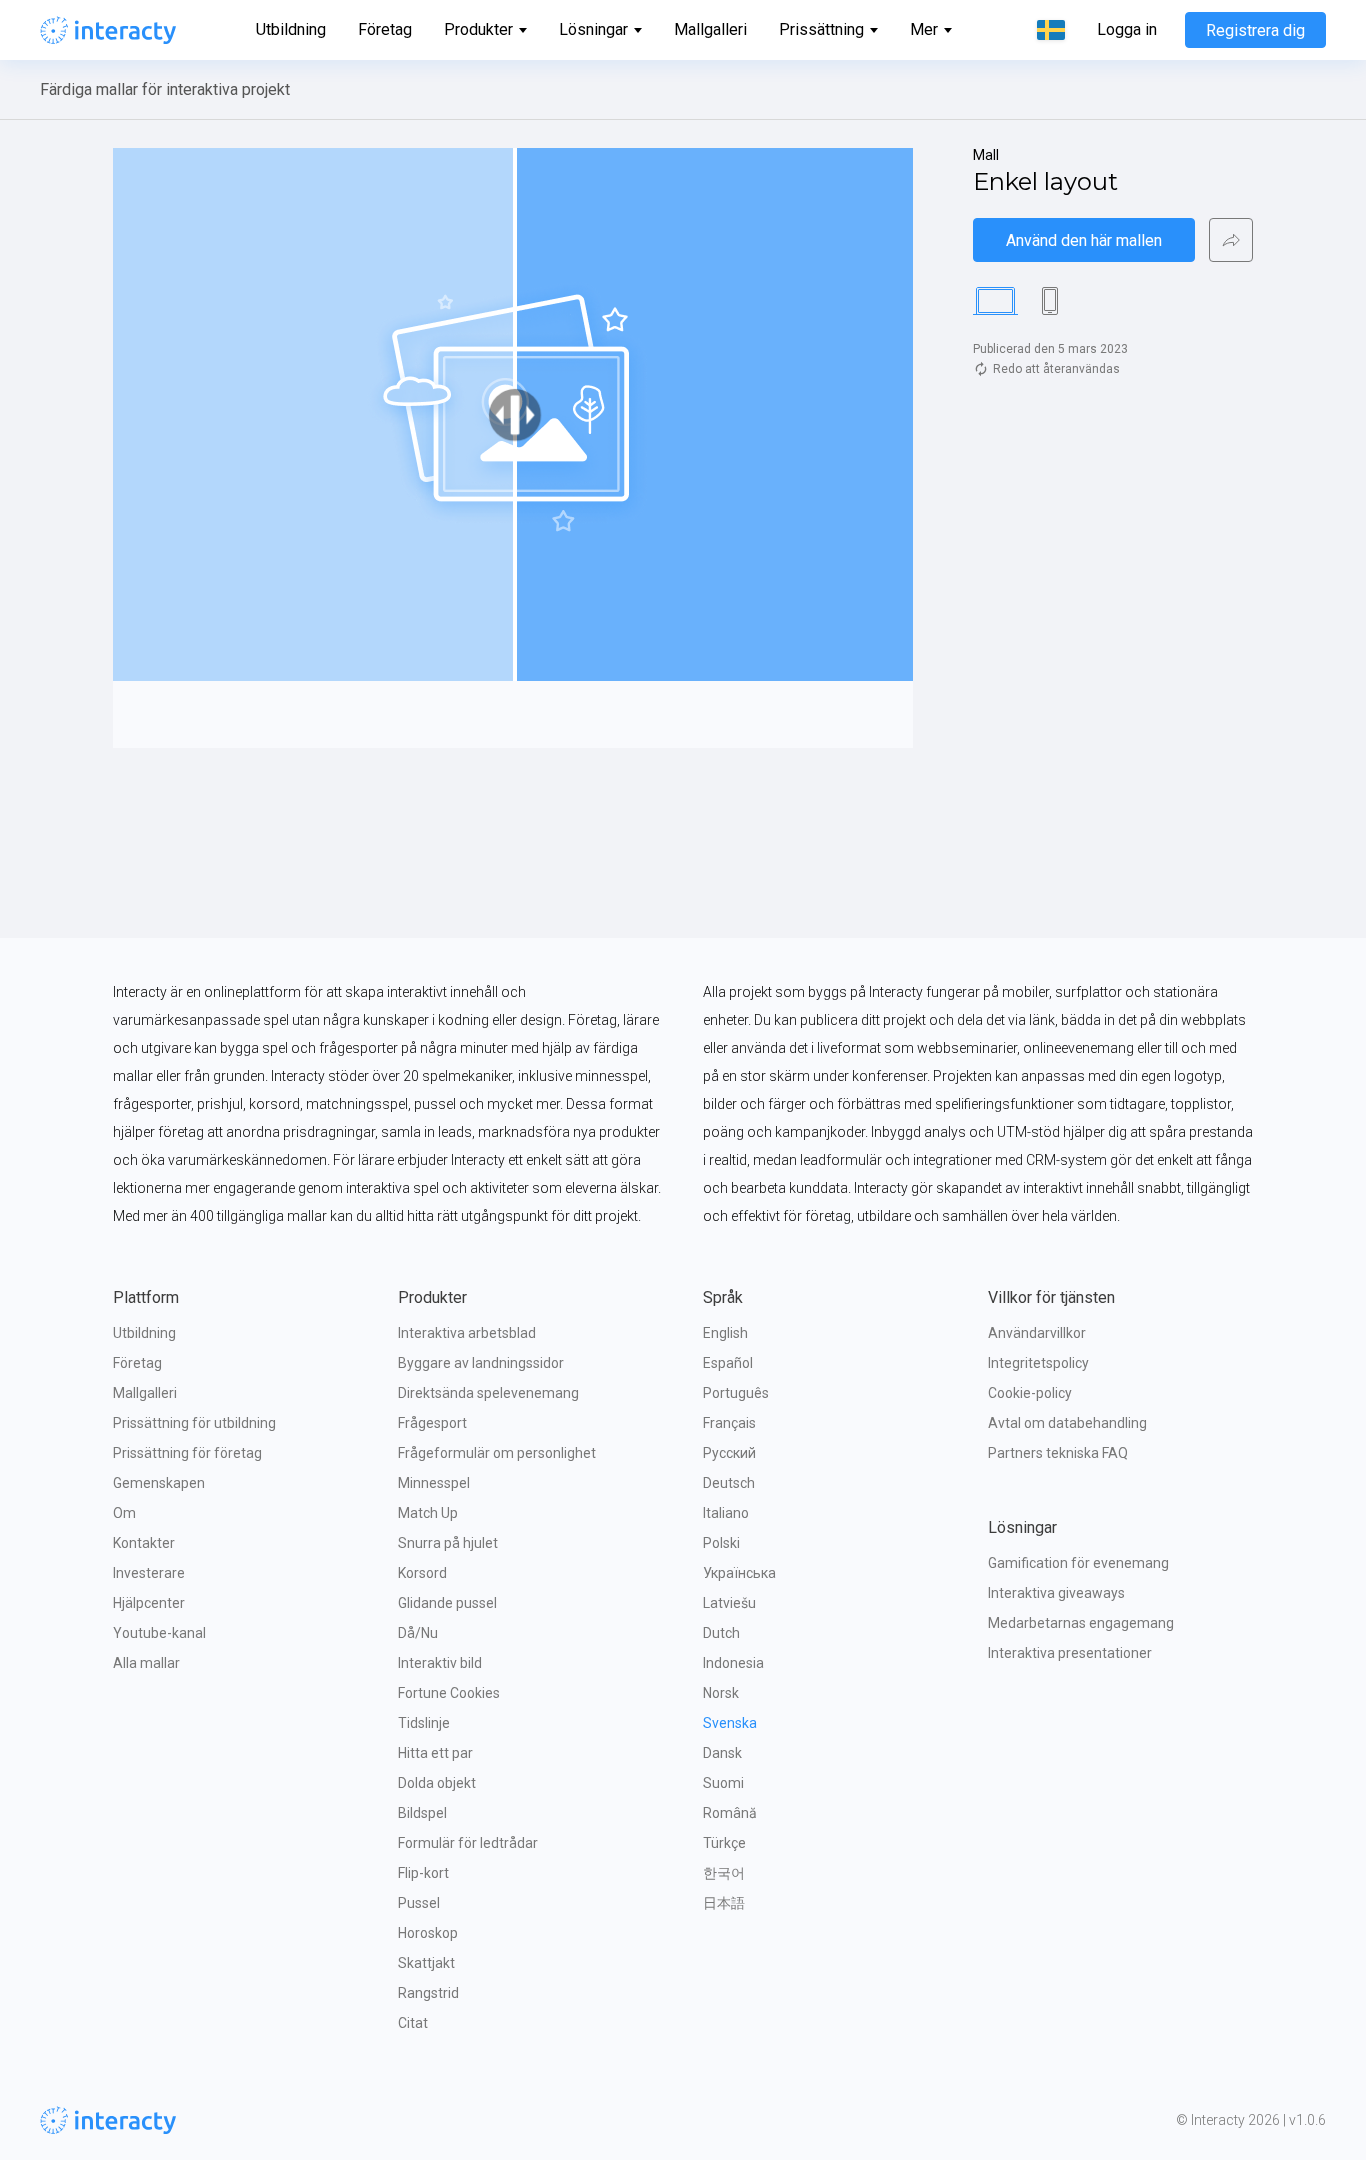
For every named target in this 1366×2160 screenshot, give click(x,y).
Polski (721, 1543)
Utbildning (291, 29)
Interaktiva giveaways (1056, 1593)
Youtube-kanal (159, 1633)
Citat (413, 2023)
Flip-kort (423, 1873)
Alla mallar (146, 1663)
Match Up (428, 1513)
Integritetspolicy (1038, 1363)
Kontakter (144, 1543)
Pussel (419, 1903)
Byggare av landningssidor (481, 1363)
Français (729, 1423)
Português (736, 1393)
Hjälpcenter (149, 1603)
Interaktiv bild (440, 1663)
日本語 (724, 1903)
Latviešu (729, 1603)
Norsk (721, 1693)
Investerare (149, 1573)
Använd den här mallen (1084, 240)
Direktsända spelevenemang (488, 1393)
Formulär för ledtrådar (468, 1843)
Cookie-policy (1030, 1393)
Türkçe (724, 1843)
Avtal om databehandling (1067, 1423)
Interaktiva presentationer (1070, 1653)
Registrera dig (1255, 30)
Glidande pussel (447, 1603)
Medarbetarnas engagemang (1081, 1623)
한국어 (724, 1873)
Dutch (721, 1633)
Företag (385, 29)
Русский (729, 1453)
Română (730, 1813)
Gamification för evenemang (1078, 1563)
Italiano (726, 1513)
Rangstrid (428, 1993)
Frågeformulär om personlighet (497, 1453)
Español (728, 1363)
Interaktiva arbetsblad (467, 1333)
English (725, 1333)
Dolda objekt (437, 1783)
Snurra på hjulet (448, 1543)
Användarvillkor (1037, 1333)
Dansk (722, 1753)
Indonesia (733, 1663)
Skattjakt (426, 1963)
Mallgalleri (710, 29)
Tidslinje (424, 1723)
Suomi (723, 1783)
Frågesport (432, 1423)
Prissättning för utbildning (194, 1423)
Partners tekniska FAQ (1058, 1453)
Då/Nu (418, 1633)
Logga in (1127, 30)
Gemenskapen (159, 1483)
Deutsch (729, 1483)
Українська (739, 1573)
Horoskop (428, 1933)
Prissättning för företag (187, 1453)
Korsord (422, 1573)
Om (124, 1513)
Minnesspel (434, 1483)
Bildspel (422, 1813)
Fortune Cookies (449, 1693)
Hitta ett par (435, 1753)
